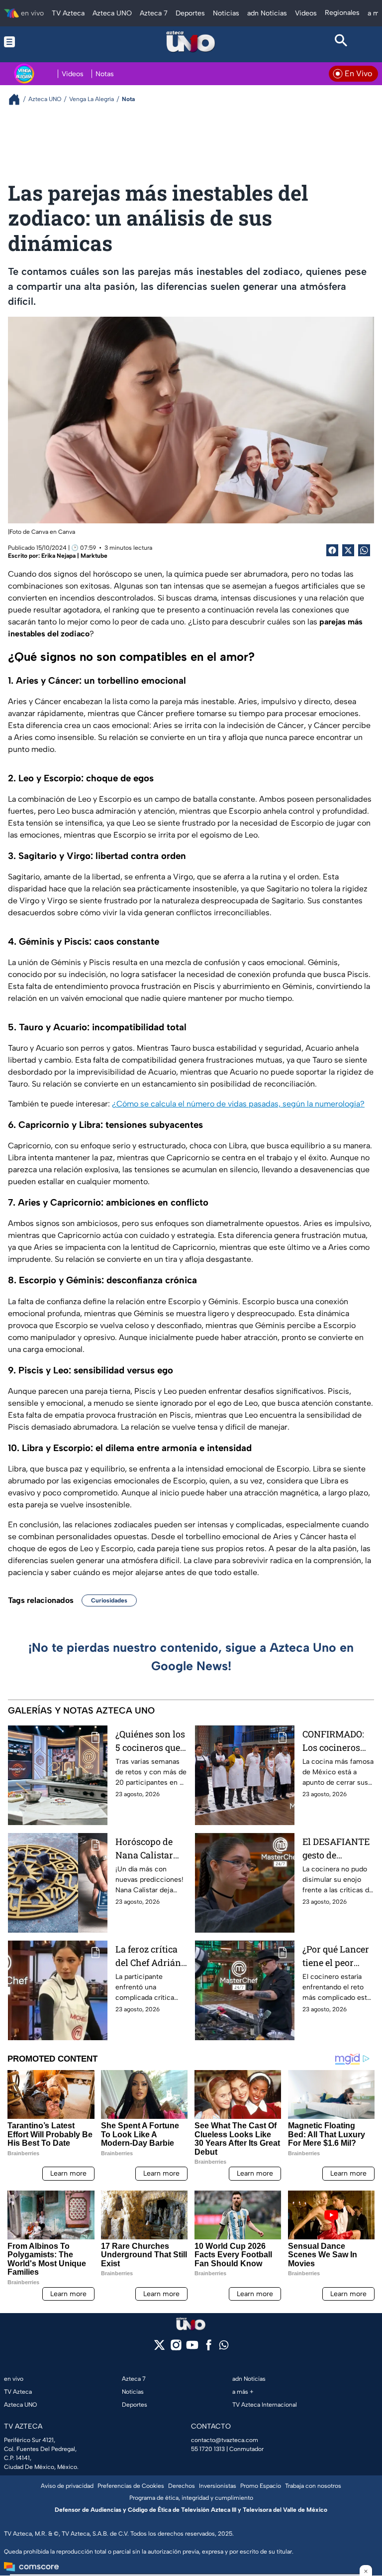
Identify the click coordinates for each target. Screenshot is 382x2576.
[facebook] (209, 2348)
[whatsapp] (224, 2347)
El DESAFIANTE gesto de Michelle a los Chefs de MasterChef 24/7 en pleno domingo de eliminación (337, 1849)
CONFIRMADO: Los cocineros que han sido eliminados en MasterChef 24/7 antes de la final (337, 1741)
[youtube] (192, 2348)
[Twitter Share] (348, 550)
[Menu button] (41, 42)
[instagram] (176, 2348)
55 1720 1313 (208, 2449)
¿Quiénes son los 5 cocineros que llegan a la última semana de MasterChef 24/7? (150, 1741)
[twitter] (159, 2348)
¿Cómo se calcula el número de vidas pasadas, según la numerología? (238, 1104)
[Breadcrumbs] (18, 99)
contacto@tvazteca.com (225, 2440)
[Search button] (341, 42)
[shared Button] (364, 550)
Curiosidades (109, 1600)
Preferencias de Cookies (131, 2486)
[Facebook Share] (332, 550)
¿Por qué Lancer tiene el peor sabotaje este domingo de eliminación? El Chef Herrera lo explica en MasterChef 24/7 (337, 1956)
